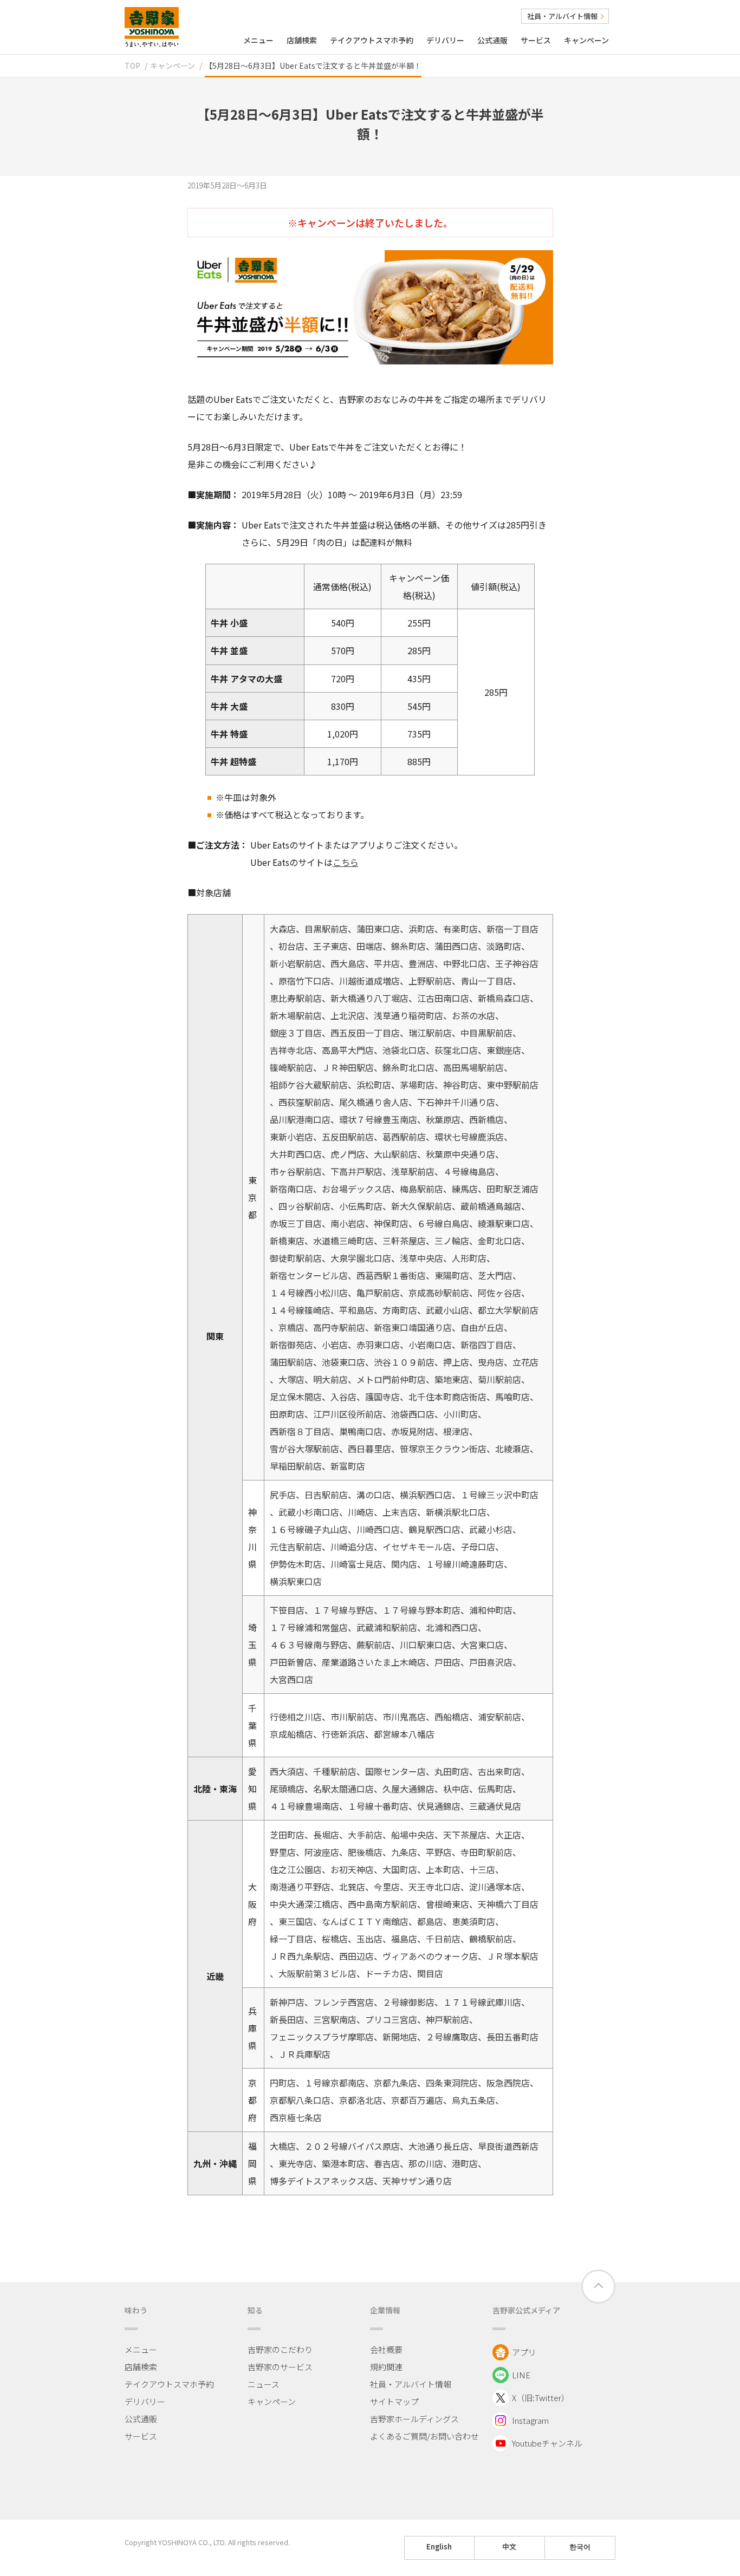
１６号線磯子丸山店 (309, 1529)
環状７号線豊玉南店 (378, 1119)
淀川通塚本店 (495, 1887)
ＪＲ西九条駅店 (300, 1956)
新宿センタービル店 (309, 1275)
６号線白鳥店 (443, 1223)
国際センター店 (395, 1771)
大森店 (283, 929)
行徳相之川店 (296, 1717)
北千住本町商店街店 (447, 1397)
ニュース (264, 2384)
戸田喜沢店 (491, 1662)
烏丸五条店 (473, 2100)
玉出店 (369, 1939)
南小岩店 (348, 1223)
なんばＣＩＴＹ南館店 (365, 1921)
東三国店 (296, 1921)
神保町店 (391, 1223)
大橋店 (283, 2146)
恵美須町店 (473, 1921)
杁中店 (456, 1789)
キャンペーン (586, 40)
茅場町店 (417, 1085)
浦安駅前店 (499, 1717)
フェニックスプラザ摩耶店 (322, 2037)
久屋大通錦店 (408, 1789)
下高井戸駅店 (356, 1171)
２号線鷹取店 (452, 2037)
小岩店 (335, 1345)
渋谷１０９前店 (404, 1362)
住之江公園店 (296, 1869)
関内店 (404, 1564)
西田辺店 (356, 1956)
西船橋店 (452, 1717)
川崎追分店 (352, 1547)
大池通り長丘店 (439, 2146)
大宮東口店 (482, 1645)
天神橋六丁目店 (508, 1904)
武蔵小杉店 (491, 1529)
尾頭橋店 (287, 1789)
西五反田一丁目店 (365, 1033)
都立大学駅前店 (508, 1310)
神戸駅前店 (447, 2019)
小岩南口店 (430, 1345)
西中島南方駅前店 (382, 1904)
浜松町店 (374, 1085)
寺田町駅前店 (486, 1852)
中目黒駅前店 (486, 1033)
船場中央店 (413, 1835)
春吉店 (387, 2163)
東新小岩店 (291, 1137)
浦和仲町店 (491, 1610)
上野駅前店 (430, 981)
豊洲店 (421, 963)
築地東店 (452, 1379)
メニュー (258, 40)
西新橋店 (486, 1119)
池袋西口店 (413, 1414)
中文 (509, 2547)
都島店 (430, 1921)
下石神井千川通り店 (456, 1102)
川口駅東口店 (426, 1645)
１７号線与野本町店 (421, 1610)
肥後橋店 (365, 1852)
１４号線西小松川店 (309, 1293)
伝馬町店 (495, 1789)
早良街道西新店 (508, 2146)
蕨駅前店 (374, 1645)
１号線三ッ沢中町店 (499, 1495)
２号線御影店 (408, 2002)
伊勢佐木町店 (296, 1564)
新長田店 (287, 2019)
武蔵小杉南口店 (309, 1512)
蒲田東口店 (378, 929)
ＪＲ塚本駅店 (512, 1956)
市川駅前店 (352, 1717)
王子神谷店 (517, 963)
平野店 (439, 1852)
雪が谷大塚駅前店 (304, 1449)
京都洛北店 (361, 2100)
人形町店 (469, 1258)
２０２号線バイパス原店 (352, 2146)
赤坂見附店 (413, 1431)
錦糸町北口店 (408, 1067)
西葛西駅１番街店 (391, 1275)
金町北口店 (499, 1241)
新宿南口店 (291, 1189)
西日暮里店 (369, 1449)
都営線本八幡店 (404, 1734)
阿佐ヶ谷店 (499, 1293)
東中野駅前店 (512, 1085)
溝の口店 (374, 1495)
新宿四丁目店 (486, 1345)
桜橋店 (335, 1939)
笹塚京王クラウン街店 (443, 1449)
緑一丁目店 (291, 1939)
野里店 (283, 1852)
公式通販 (492, 40)
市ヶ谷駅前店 (296, 1171)
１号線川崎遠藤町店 (465, 1564)
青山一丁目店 (486, 981)
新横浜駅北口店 (456, 1512)
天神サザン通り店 (417, 2181)
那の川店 (426, 2163)
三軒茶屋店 (404, 1241)
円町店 (283, 2083)
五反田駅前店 (348, 1137)
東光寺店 (296, 2163)
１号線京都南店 (335, 2083)
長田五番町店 (512, 2037)
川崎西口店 (378, 1529)
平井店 (387, 963)
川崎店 (361, 1512)
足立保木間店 (296, 1397)
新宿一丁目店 (512, 929)
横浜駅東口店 (296, 1581)
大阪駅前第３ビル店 (317, 1973)
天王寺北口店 (434, 1887)
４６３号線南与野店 (309, 1645)
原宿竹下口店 (304, 981)
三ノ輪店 (452, 1241)
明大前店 (330, 1379)
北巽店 (352, 1887)
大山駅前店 (395, 1154)
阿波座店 (322, 1852)
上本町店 (443, 1869)
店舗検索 (302, 40)
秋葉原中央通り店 (460, 1154)
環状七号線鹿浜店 (469, 1137)
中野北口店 (465, 963)
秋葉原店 (443, 1119)
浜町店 (421, 929)
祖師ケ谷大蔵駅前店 (309, 1085)
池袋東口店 (343, 1362)
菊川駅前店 (499, 1379)
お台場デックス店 (356, 1189)
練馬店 (465, 1189)
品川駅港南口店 (300, 1119)
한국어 (580, 2547)
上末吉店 (400, 1512)
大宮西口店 (291, 1679)
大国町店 (400, 1869)
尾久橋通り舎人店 (374, 1102)
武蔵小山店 (447, 1310)
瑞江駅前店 (430, 1033)
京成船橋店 (291, 1734)
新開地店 (400, 2037)
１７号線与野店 (343, 1610)
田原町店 (287, 1414)
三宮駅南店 (335, 2019)
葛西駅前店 (404, 1137)
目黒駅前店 (326, 929)
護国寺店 (382, 1397)
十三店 (482, 1869)
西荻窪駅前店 (304, 1102)
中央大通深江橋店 (304, 1904)
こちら (346, 862)
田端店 (369, 946)
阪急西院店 (508, 2083)
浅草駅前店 (413, 1171)
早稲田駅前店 (296, 1466)
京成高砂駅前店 (439, 1293)
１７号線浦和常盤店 (309, 1627)
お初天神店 (352, 1869)
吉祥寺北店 (291, 1050)
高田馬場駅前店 (473, 1067)
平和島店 (356, 1310)
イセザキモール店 (417, 1547)
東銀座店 (504, 1050)
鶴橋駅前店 (491, 1939)
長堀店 (326, 1835)
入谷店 (343, 1397)
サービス (536, 40)
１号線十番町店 (378, 1806)
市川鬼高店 (404, 1717)
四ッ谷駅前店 (304, 1206)
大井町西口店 (296, 1154)
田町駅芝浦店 (512, 1189)
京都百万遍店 (417, 2100)
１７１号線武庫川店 (482, 2002)
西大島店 (348, 963)
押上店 (456, 1362)
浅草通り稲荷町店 (408, 1015)
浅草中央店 (421, 1258)
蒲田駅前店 (291, 1362)
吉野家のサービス (280, 2367)
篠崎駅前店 (291, 1067)
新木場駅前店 (296, 1015)
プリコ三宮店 (391, 2019)
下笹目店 (287, 1610)
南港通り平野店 (300, 1887)
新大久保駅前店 (421, 1206)
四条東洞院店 (452, 2083)
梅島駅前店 (421, 1189)
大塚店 (291, 1379)
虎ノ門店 (348, 1154)
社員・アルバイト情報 (562, 16)
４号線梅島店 (469, 1171)
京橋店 (291, 1327)
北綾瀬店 (512, 1449)
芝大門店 (495, 1275)
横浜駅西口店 (426, 1495)
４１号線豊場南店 (304, 1806)
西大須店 (287, 1771)
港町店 (465, 2163)
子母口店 (478, 1547)
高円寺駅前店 (339, 1327)
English (439, 2547)
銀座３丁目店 (296, 1033)
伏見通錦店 (439, 1806)
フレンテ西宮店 (343, 2002)
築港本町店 (343, 2163)
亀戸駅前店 (378, 1293)
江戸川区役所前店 (348, 1414)
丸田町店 (452, 1771)
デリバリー (445, 40)
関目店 (430, 1973)
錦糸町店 (408, 946)
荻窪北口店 (456, 1050)
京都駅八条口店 (300, 2100)
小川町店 (460, 1414)
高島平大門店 (348, 1050)
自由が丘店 (482, 1327)
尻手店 (283, 1495)
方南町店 (400, 1310)
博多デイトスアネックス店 (322, 2181)
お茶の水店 (473, 1015)
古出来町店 (499, 1771)
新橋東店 (287, 1241)
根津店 (456, 1431)
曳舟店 (491, 1362)
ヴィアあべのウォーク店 (430, 1956)
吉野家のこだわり (280, 2349)
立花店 (525, 1362)
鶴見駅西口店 (434, 1529)
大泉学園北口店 (361, 1258)
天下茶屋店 (465, 1835)
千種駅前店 (335, 1771)
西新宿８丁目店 (300, 1431)
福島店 (404, 1939)
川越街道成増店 (369, 981)
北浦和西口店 (452, 1627)
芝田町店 (287, 1835)
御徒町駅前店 (296, 1258)
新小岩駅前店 (296, 963)
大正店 (508, 1835)
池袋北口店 (404, 1050)
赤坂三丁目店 (296, 1223)
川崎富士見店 (356, 1564)
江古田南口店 (443, 998)
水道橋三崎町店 (343, 1241)
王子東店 (330, 946)
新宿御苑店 (291, 1345)
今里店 (387, 1887)
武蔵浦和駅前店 (387, 1627)
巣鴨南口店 (361, 1431)
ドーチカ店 (387, 1973)
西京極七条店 (296, 2117)
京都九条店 (395, 2083)
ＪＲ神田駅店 (348, 1067)
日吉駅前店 (326, 1495)
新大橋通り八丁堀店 (369, 998)
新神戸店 (287, 2002)
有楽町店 (460, 929)
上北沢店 (348, 1015)
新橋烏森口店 (504, 998)
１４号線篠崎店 (300, 1310)
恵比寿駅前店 (296, 998)
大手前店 (365, 1835)
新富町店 (348, 1466)
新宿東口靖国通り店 (413, 1327)
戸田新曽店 (291, 1662)
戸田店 (447, 1662)
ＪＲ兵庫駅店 (304, 2054)
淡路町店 (504, 946)
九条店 (404, 1852)
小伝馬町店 (361, 1206)
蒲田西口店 (456, 946)
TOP (132, 66)
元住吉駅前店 (296, 1547)
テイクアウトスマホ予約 (372, 40)
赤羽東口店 (378, 1345)
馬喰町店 (512, 1397)
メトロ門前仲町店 (391, 1379)
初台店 (291, 946)
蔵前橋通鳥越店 (491, 1206)
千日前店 (443, 1939)
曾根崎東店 (447, 1904)
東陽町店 (452, 1275)
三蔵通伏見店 (495, 1806)
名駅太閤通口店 (343, 1789)
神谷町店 (460, 1085)
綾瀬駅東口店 (504, 1223)
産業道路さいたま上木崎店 (374, 1662)
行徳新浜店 (343, 1734)
